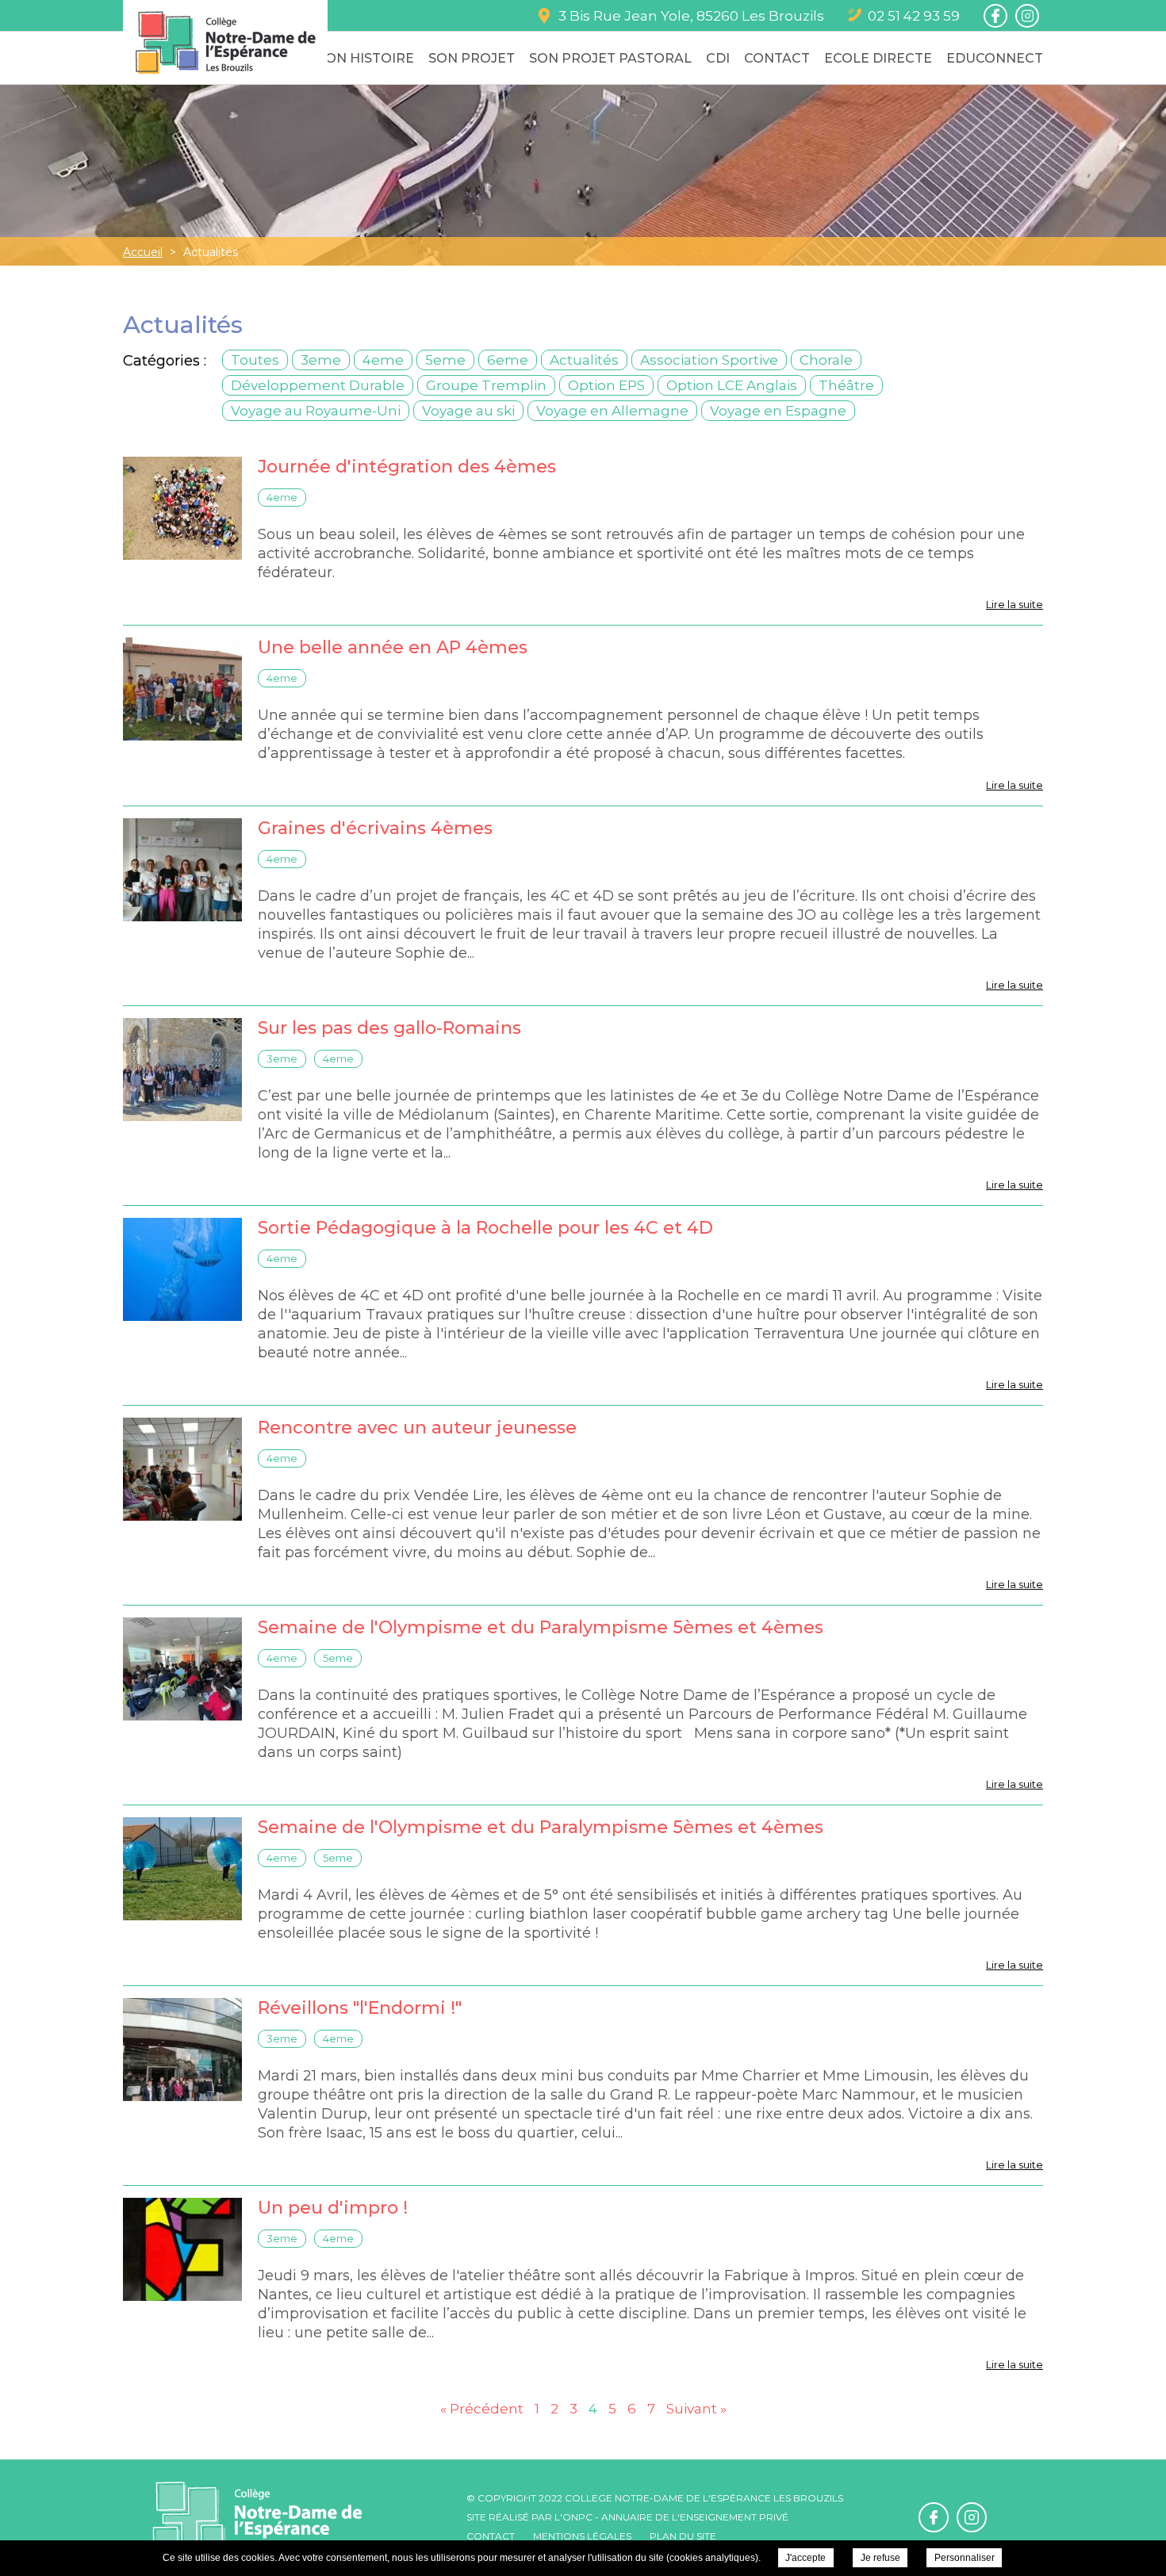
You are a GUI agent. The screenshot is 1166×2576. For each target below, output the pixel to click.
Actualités (584, 360)
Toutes (255, 360)
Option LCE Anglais (732, 385)
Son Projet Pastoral (610, 58)
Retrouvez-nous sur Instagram (1027, 16)
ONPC (577, 2517)
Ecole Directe (878, 58)
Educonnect (995, 58)
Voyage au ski (468, 411)
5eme (445, 360)
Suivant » (696, 2409)
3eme (321, 360)
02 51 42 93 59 (914, 16)
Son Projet (472, 58)
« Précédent (482, 2409)
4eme (383, 360)
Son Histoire (366, 58)
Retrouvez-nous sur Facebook (995, 16)
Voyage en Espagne (778, 411)
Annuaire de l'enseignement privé (695, 2517)
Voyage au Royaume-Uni (316, 411)
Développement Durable (318, 385)
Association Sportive (709, 360)
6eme (508, 360)
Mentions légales (582, 2536)
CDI (718, 58)
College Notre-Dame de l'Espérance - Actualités (225, 42)
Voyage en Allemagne (612, 411)
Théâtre (846, 385)
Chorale (826, 360)
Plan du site (683, 2536)
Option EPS (606, 385)
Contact (777, 58)
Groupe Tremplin (486, 385)
